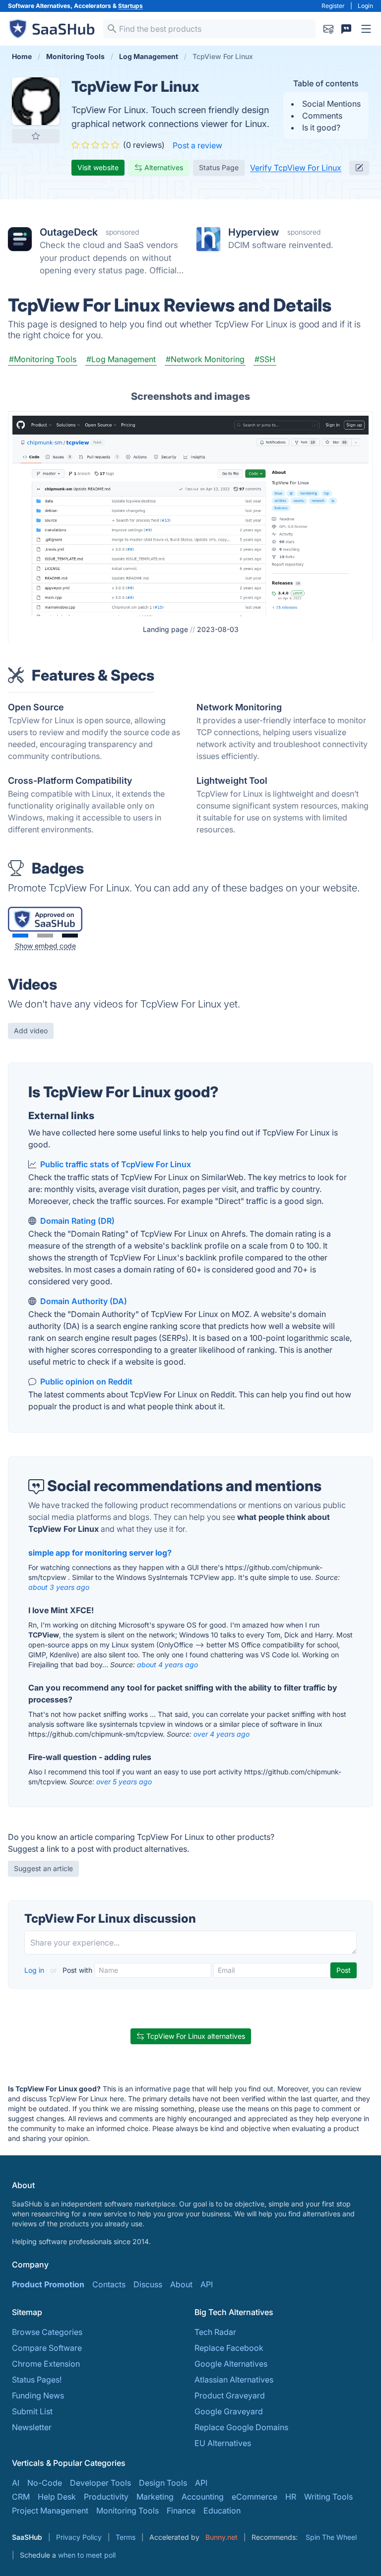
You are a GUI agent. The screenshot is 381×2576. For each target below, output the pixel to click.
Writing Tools (328, 2497)
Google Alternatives (231, 2364)
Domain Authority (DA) (84, 1301)
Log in (35, 1970)
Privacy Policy (79, 2537)
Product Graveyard (230, 2395)
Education (222, 2511)
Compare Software (47, 2348)
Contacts (109, 2284)
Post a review (197, 145)
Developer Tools (100, 2483)
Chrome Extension (46, 2364)
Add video (31, 1031)
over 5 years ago (124, 1782)
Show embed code (45, 946)
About (181, 2284)
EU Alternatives (223, 2443)
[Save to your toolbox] (36, 136)
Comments (322, 116)
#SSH (265, 359)
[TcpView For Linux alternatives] (36, 101)
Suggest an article (43, 1868)
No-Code (45, 2483)
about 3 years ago (59, 1587)
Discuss (148, 2284)
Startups (130, 6)
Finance (181, 2511)
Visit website (98, 167)
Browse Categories (47, 2332)
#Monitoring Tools (43, 359)
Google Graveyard (229, 2411)
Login (365, 6)
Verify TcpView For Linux (296, 168)
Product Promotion (48, 2284)
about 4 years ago (167, 1665)
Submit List (32, 2411)
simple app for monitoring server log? (100, 1553)
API (207, 2284)
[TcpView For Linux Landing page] (190, 515)
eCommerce (254, 2497)
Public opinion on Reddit (86, 1382)
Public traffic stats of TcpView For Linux (116, 1164)
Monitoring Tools (127, 2511)
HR (291, 2497)
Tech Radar (215, 2332)
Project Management (50, 2511)
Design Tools (163, 2483)
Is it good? (321, 127)
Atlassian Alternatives (234, 2380)
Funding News (38, 2395)
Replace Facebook (229, 2348)
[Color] (20, 936)
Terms (126, 2537)
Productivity (106, 2497)
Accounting (203, 2497)
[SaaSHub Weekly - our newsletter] (328, 29)
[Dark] (70, 936)
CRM (21, 2497)
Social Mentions (331, 104)
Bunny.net (222, 2537)
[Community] (346, 29)
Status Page (219, 167)
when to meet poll (87, 2555)
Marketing (155, 2497)
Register (333, 6)
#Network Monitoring (205, 359)
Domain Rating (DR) (77, 1221)
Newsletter (32, 2427)
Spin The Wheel (331, 2537)
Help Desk (57, 2497)
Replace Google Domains (241, 2427)
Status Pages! (37, 2380)
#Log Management (121, 359)
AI (16, 2483)
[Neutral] (45, 936)
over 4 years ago (222, 1734)
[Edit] (359, 168)
